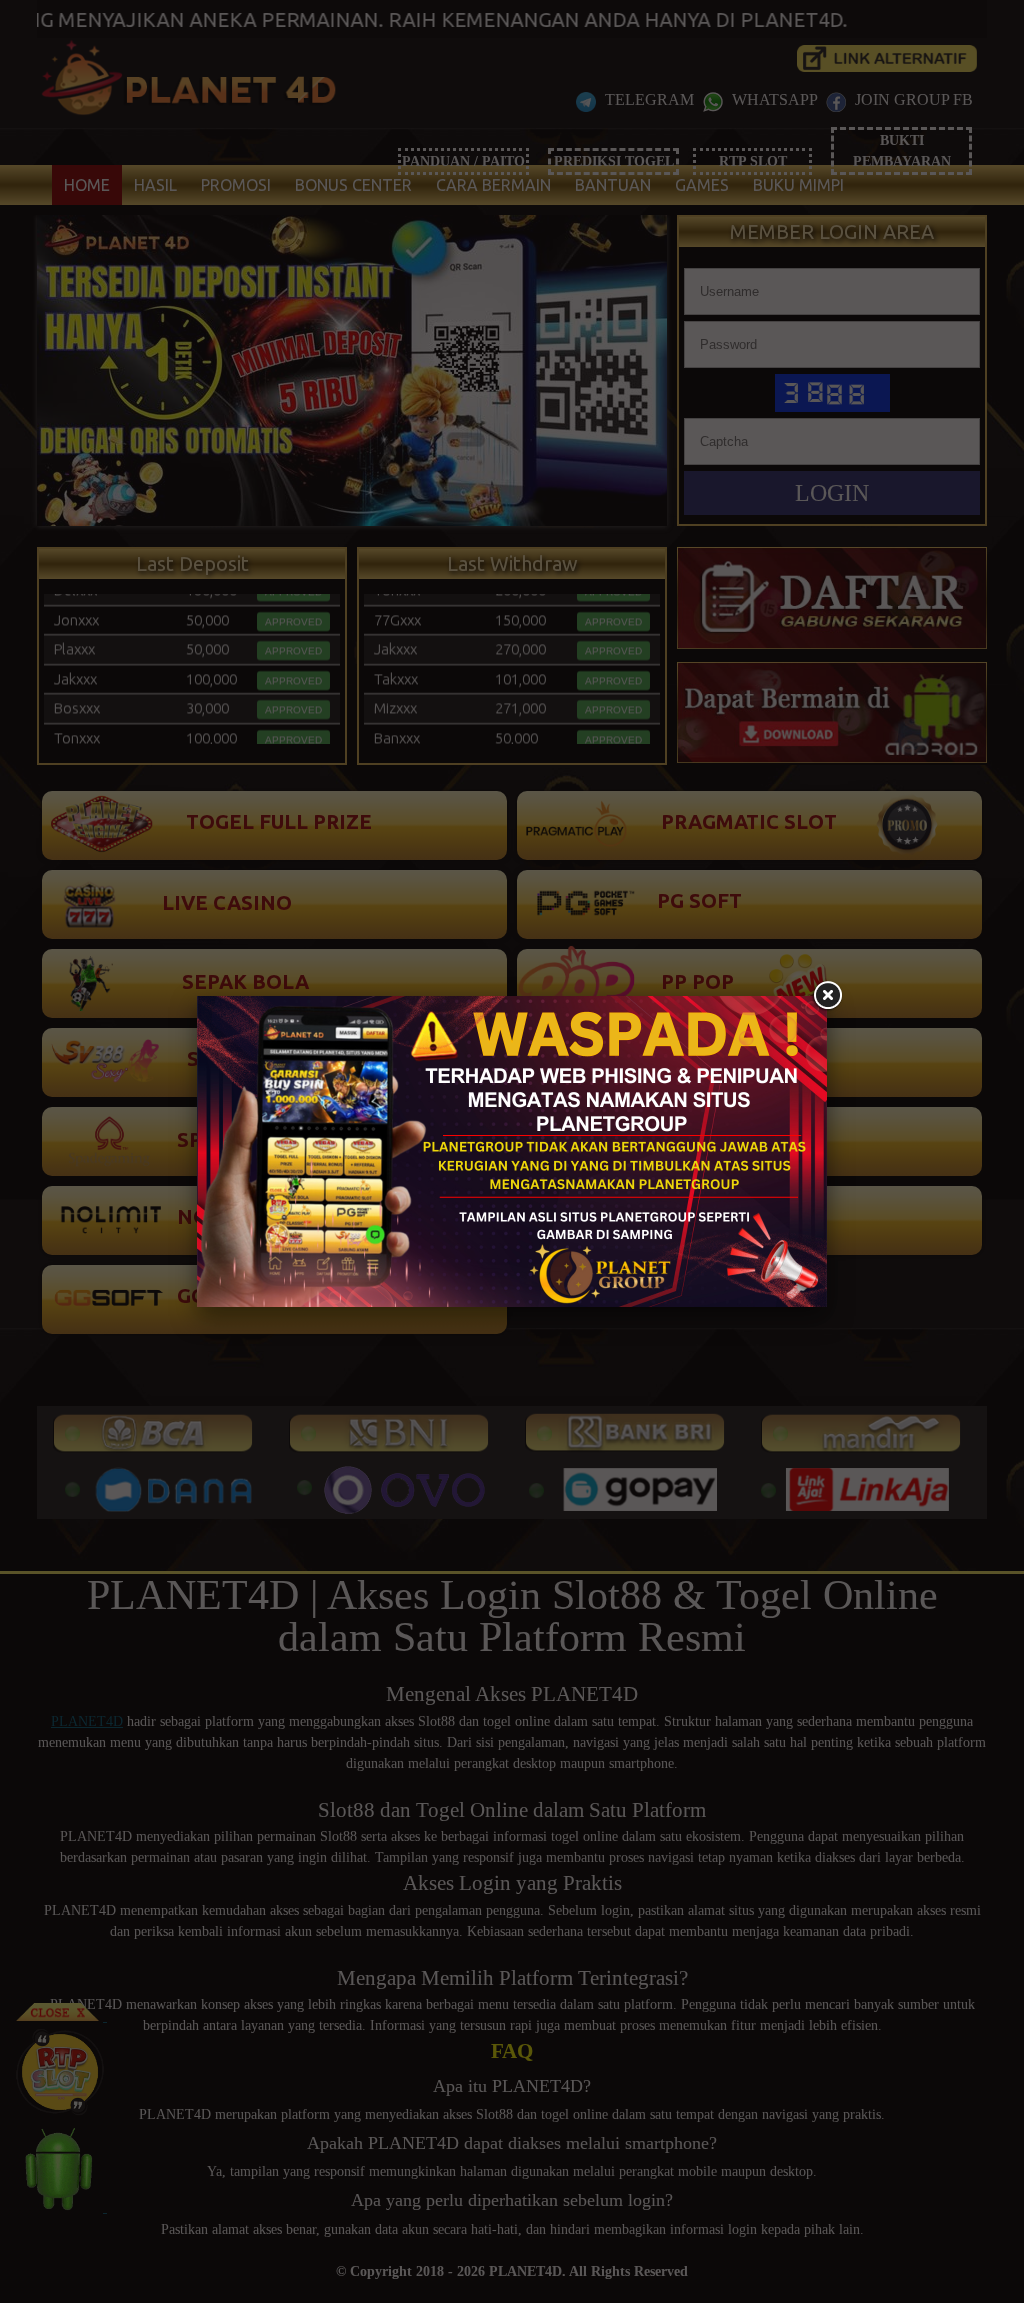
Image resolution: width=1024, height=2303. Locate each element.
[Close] (827, 996)
